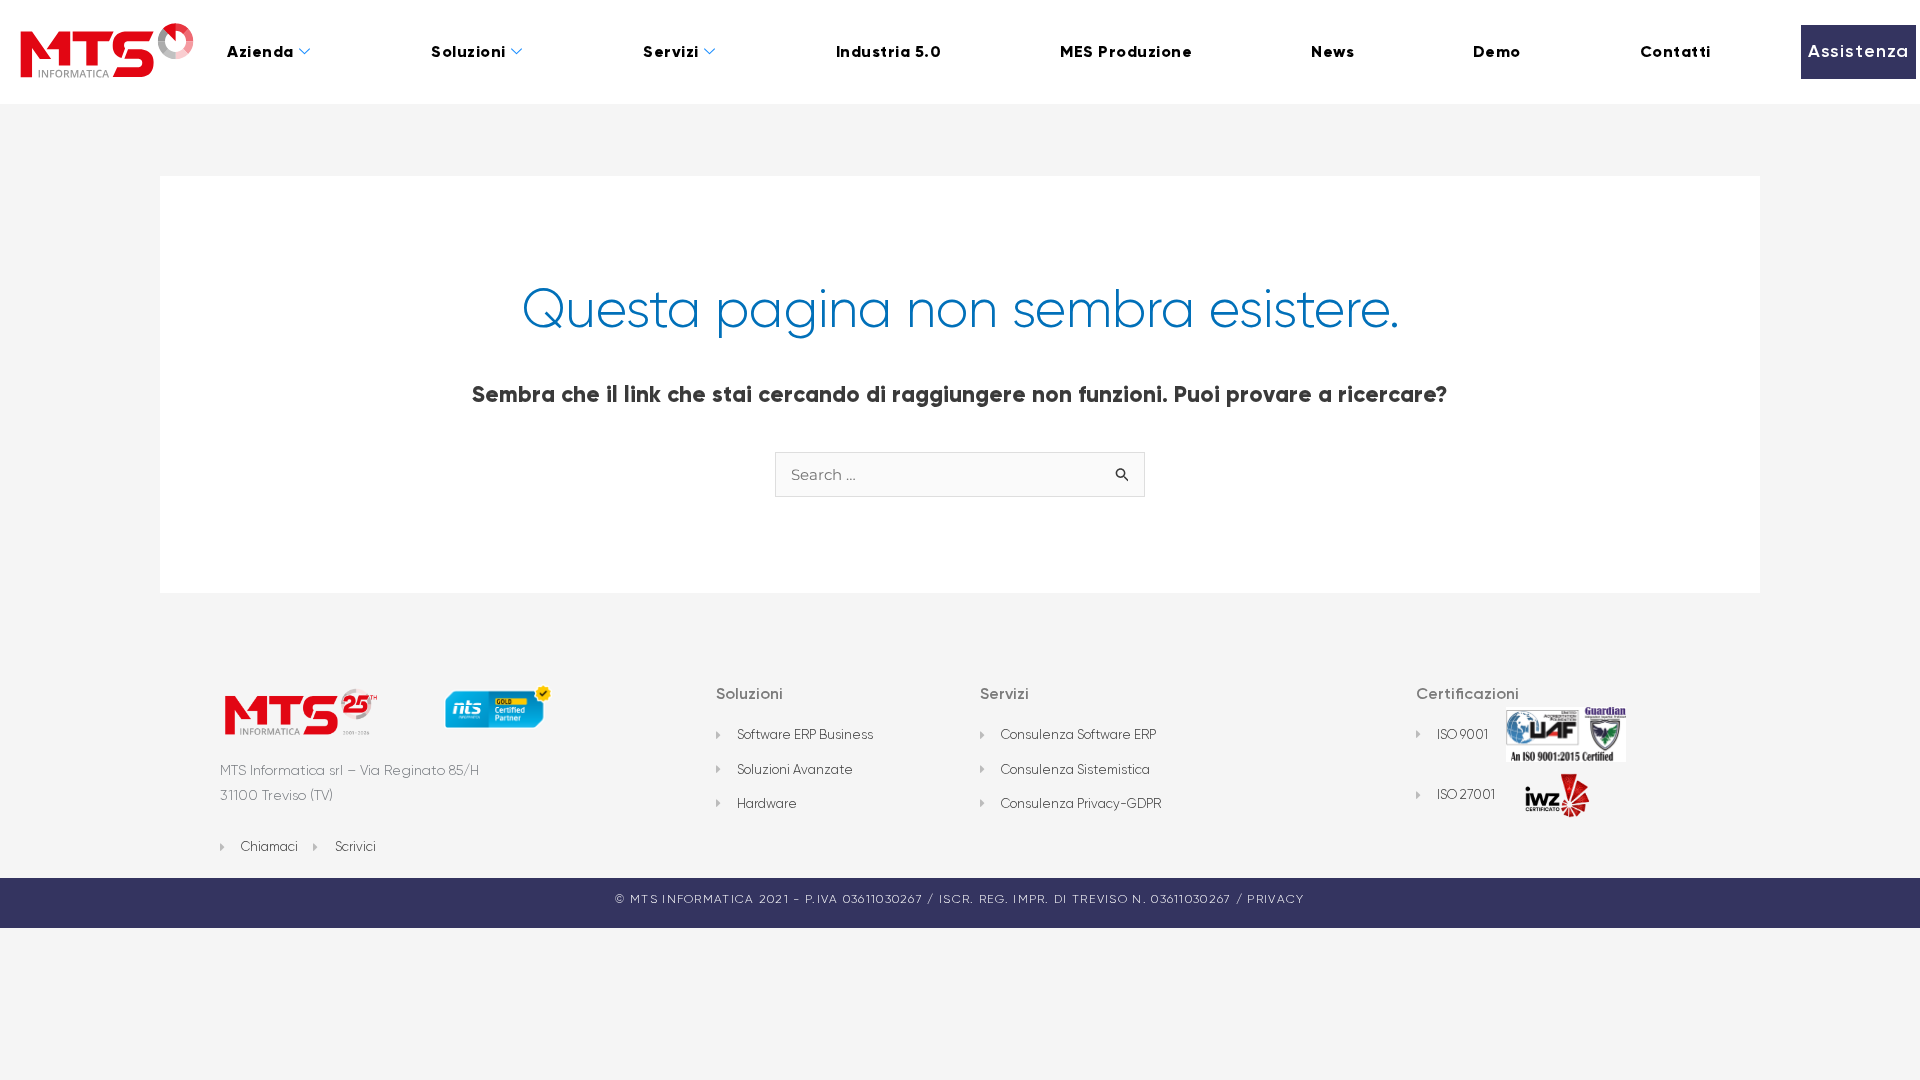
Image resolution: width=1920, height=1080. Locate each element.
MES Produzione (1126, 51)
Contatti (1675, 51)
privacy (1275, 899)
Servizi (671, 51)
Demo (1497, 51)
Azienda (260, 51)
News (1332, 51)
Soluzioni (468, 51)
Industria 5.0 (889, 51)
